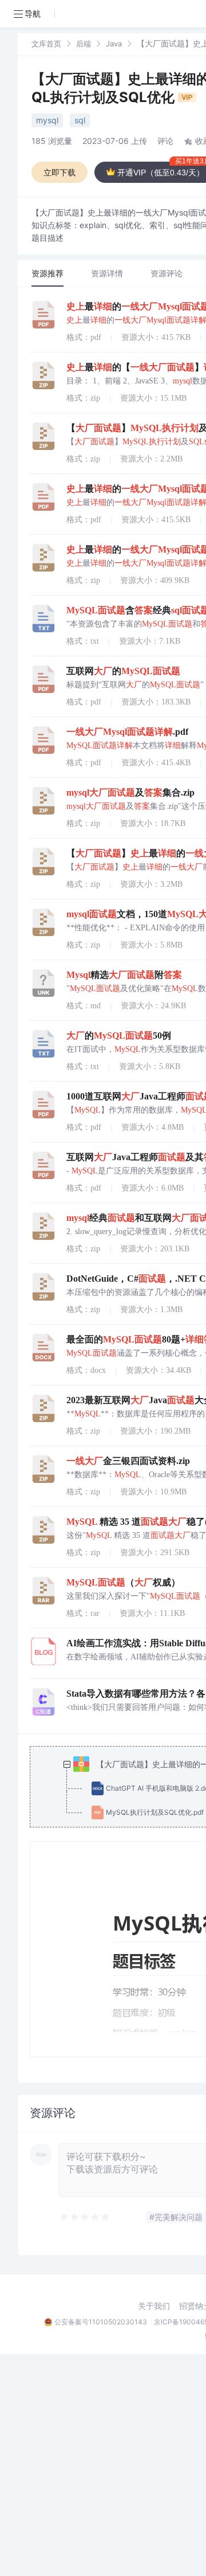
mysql (47, 120)
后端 (84, 44)
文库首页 (46, 44)
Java (114, 44)
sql (80, 120)
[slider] (85, 2217)
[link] (46, 43)
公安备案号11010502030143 (101, 2322)
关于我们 (154, 2306)
